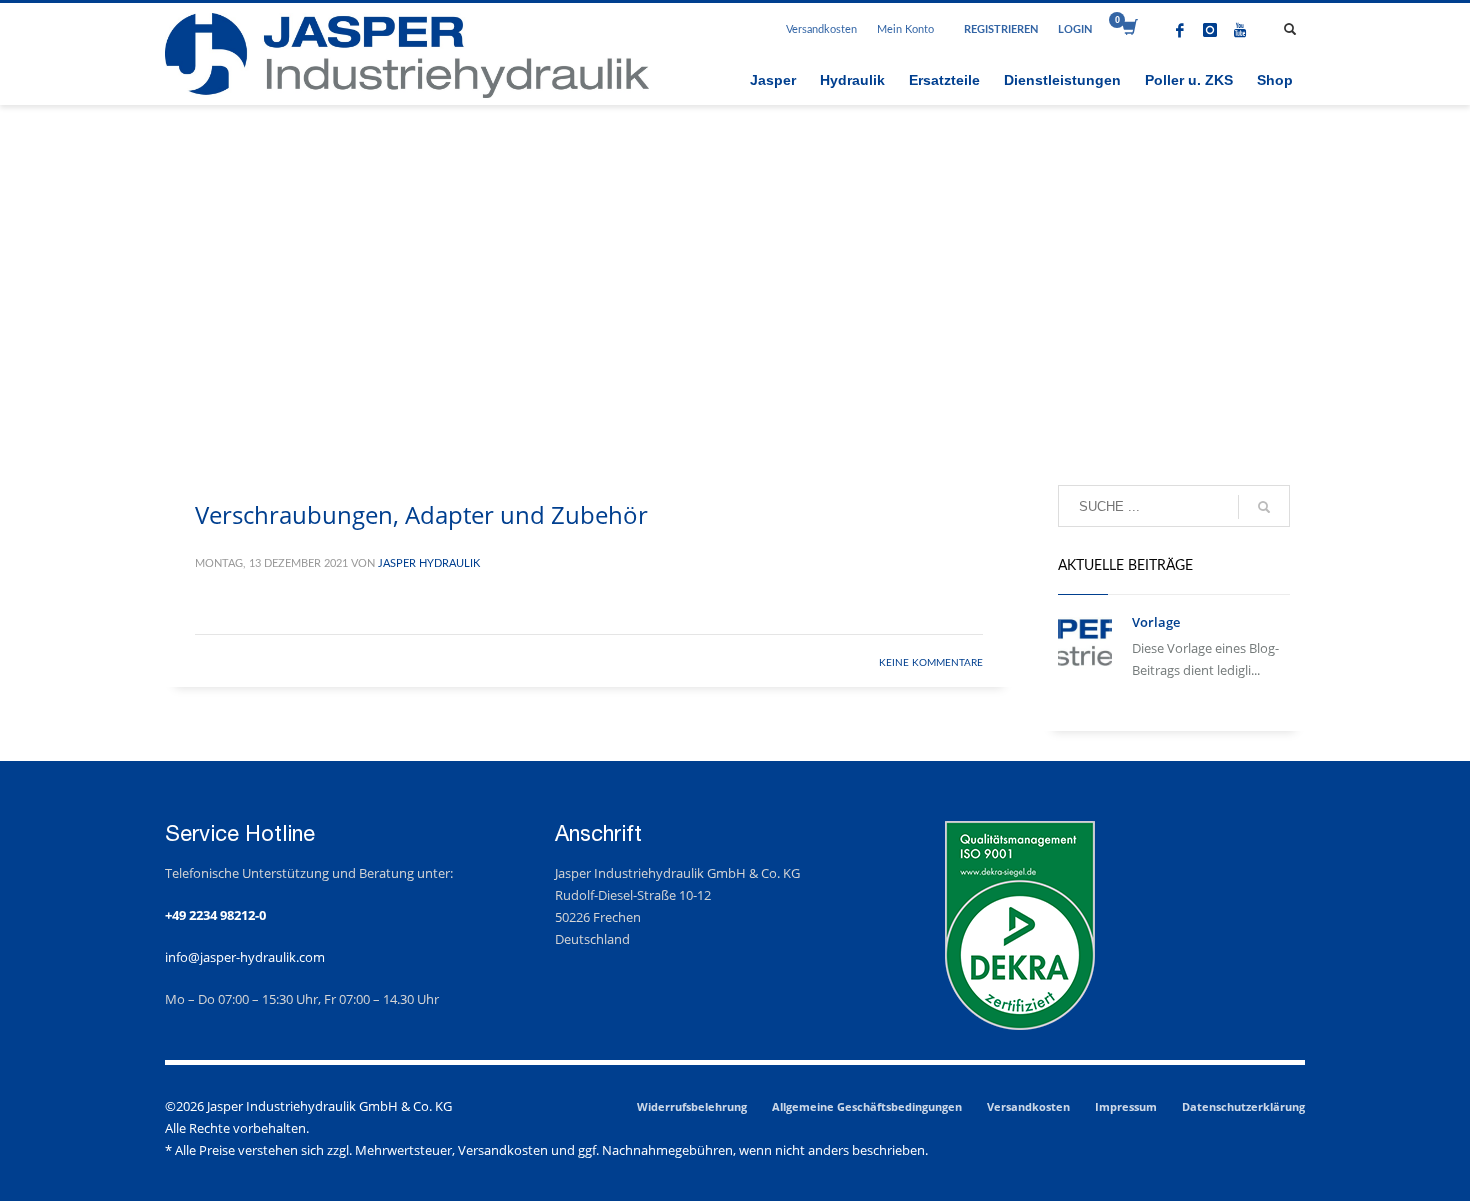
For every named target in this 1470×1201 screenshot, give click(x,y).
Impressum (1126, 1106)
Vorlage (1156, 622)
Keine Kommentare (931, 663)
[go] (1264, 507)
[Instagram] (1210, 30)
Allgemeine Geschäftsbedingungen (867, 1106)
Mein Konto (905, 29)
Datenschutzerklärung (1243, 1106)
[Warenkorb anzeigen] (1128, 30)
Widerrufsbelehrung (692, 1106)
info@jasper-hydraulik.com (245, 957)
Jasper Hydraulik (429, 563)
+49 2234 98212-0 (215, 915)
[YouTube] (1240, 30)
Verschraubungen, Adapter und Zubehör (421, 514)
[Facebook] (1180, 30)
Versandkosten (821, 29)
